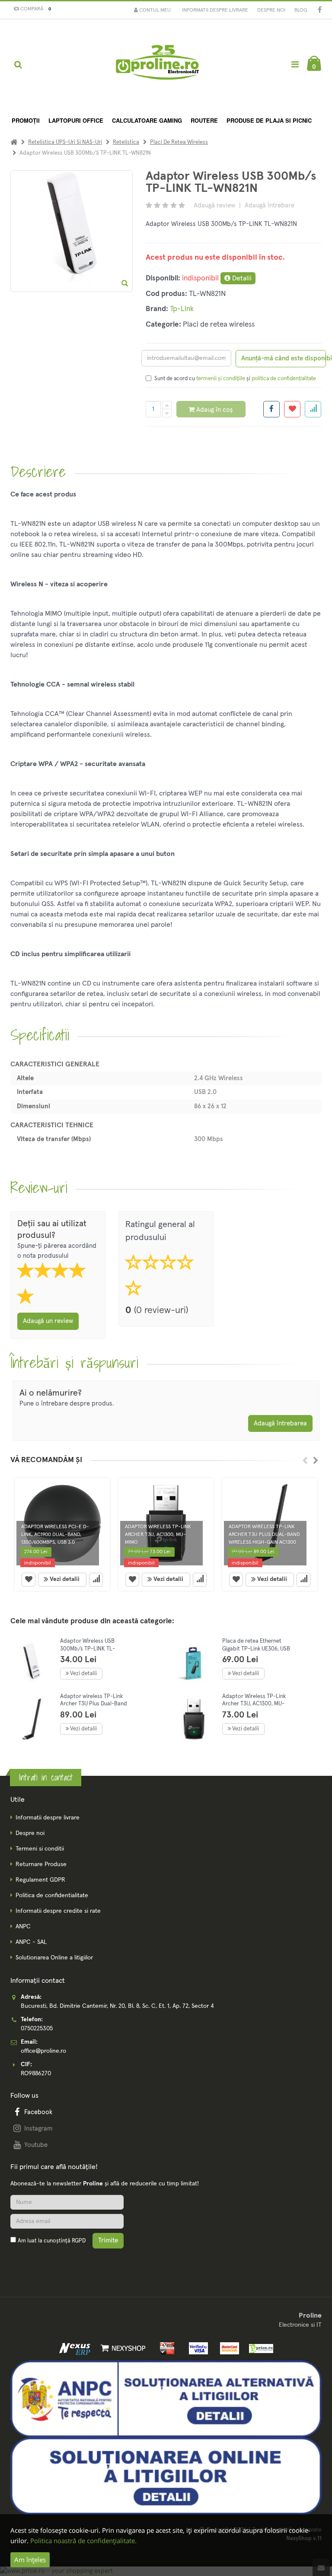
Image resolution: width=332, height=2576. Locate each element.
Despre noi (271, 10)
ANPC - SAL (31, 1942)
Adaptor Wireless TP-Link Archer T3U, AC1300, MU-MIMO (254, 1704)
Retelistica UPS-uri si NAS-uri (65, 142)
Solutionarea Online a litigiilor (54, 1958)
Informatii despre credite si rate (58, 1911)
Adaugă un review (48, 1321)
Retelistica (126, 142)
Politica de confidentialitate (52, 1895)
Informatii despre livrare (215, 10)
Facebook (38, 2112)
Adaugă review (214, 205)
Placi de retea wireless (179, 142)
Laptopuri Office (76, 120)
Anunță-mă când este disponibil (284, 358)
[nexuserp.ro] (76, 2348)
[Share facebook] (271, 409)
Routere (204, 120)
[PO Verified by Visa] (196, 2348)
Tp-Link (182, 309)
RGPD (79, 2241)
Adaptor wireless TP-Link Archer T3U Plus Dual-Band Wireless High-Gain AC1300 (94, 1704)
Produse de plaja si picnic (269, 120)
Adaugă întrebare (270, 205)
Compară (34, 9)
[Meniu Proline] (295, 64)
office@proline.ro (43, 2051)
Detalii (241, 278)
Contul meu (154, 10)
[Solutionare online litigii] (166, 2476)
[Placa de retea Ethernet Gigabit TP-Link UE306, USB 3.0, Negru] (194, 1664)
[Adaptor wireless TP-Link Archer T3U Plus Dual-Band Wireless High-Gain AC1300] (32, 1719)
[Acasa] (14, 142)
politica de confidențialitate (284, 379)
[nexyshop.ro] (121, 2348)
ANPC (23, 1927)
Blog (301, 10)
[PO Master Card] (228, 2348)
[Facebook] (320, 11)
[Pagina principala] (157, 65)
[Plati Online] (165, 2348)
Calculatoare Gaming (147, 120)
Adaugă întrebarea (280, 1423)
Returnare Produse (41, 1864)
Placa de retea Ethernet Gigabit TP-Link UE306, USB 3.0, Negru (256, 1649)
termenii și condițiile (221, 379)
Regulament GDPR (40, 1880)
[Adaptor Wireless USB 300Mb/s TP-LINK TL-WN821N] (32, 1664)
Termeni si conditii (40, 1849)
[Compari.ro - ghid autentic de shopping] (51, 2261)
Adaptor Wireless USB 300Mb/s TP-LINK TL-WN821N (88, 1649)
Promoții (26, 120)
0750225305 (37, 2029)
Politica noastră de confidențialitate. (83, 2541)
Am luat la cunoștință (52, 2241)
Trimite (108, 2240)
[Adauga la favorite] (292, 409)
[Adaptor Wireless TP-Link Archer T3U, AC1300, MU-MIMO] (194, 1719)
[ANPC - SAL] (166, 2398)
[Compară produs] (96, 1580)
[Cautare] (18, 65)
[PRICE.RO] (258, 2348)
